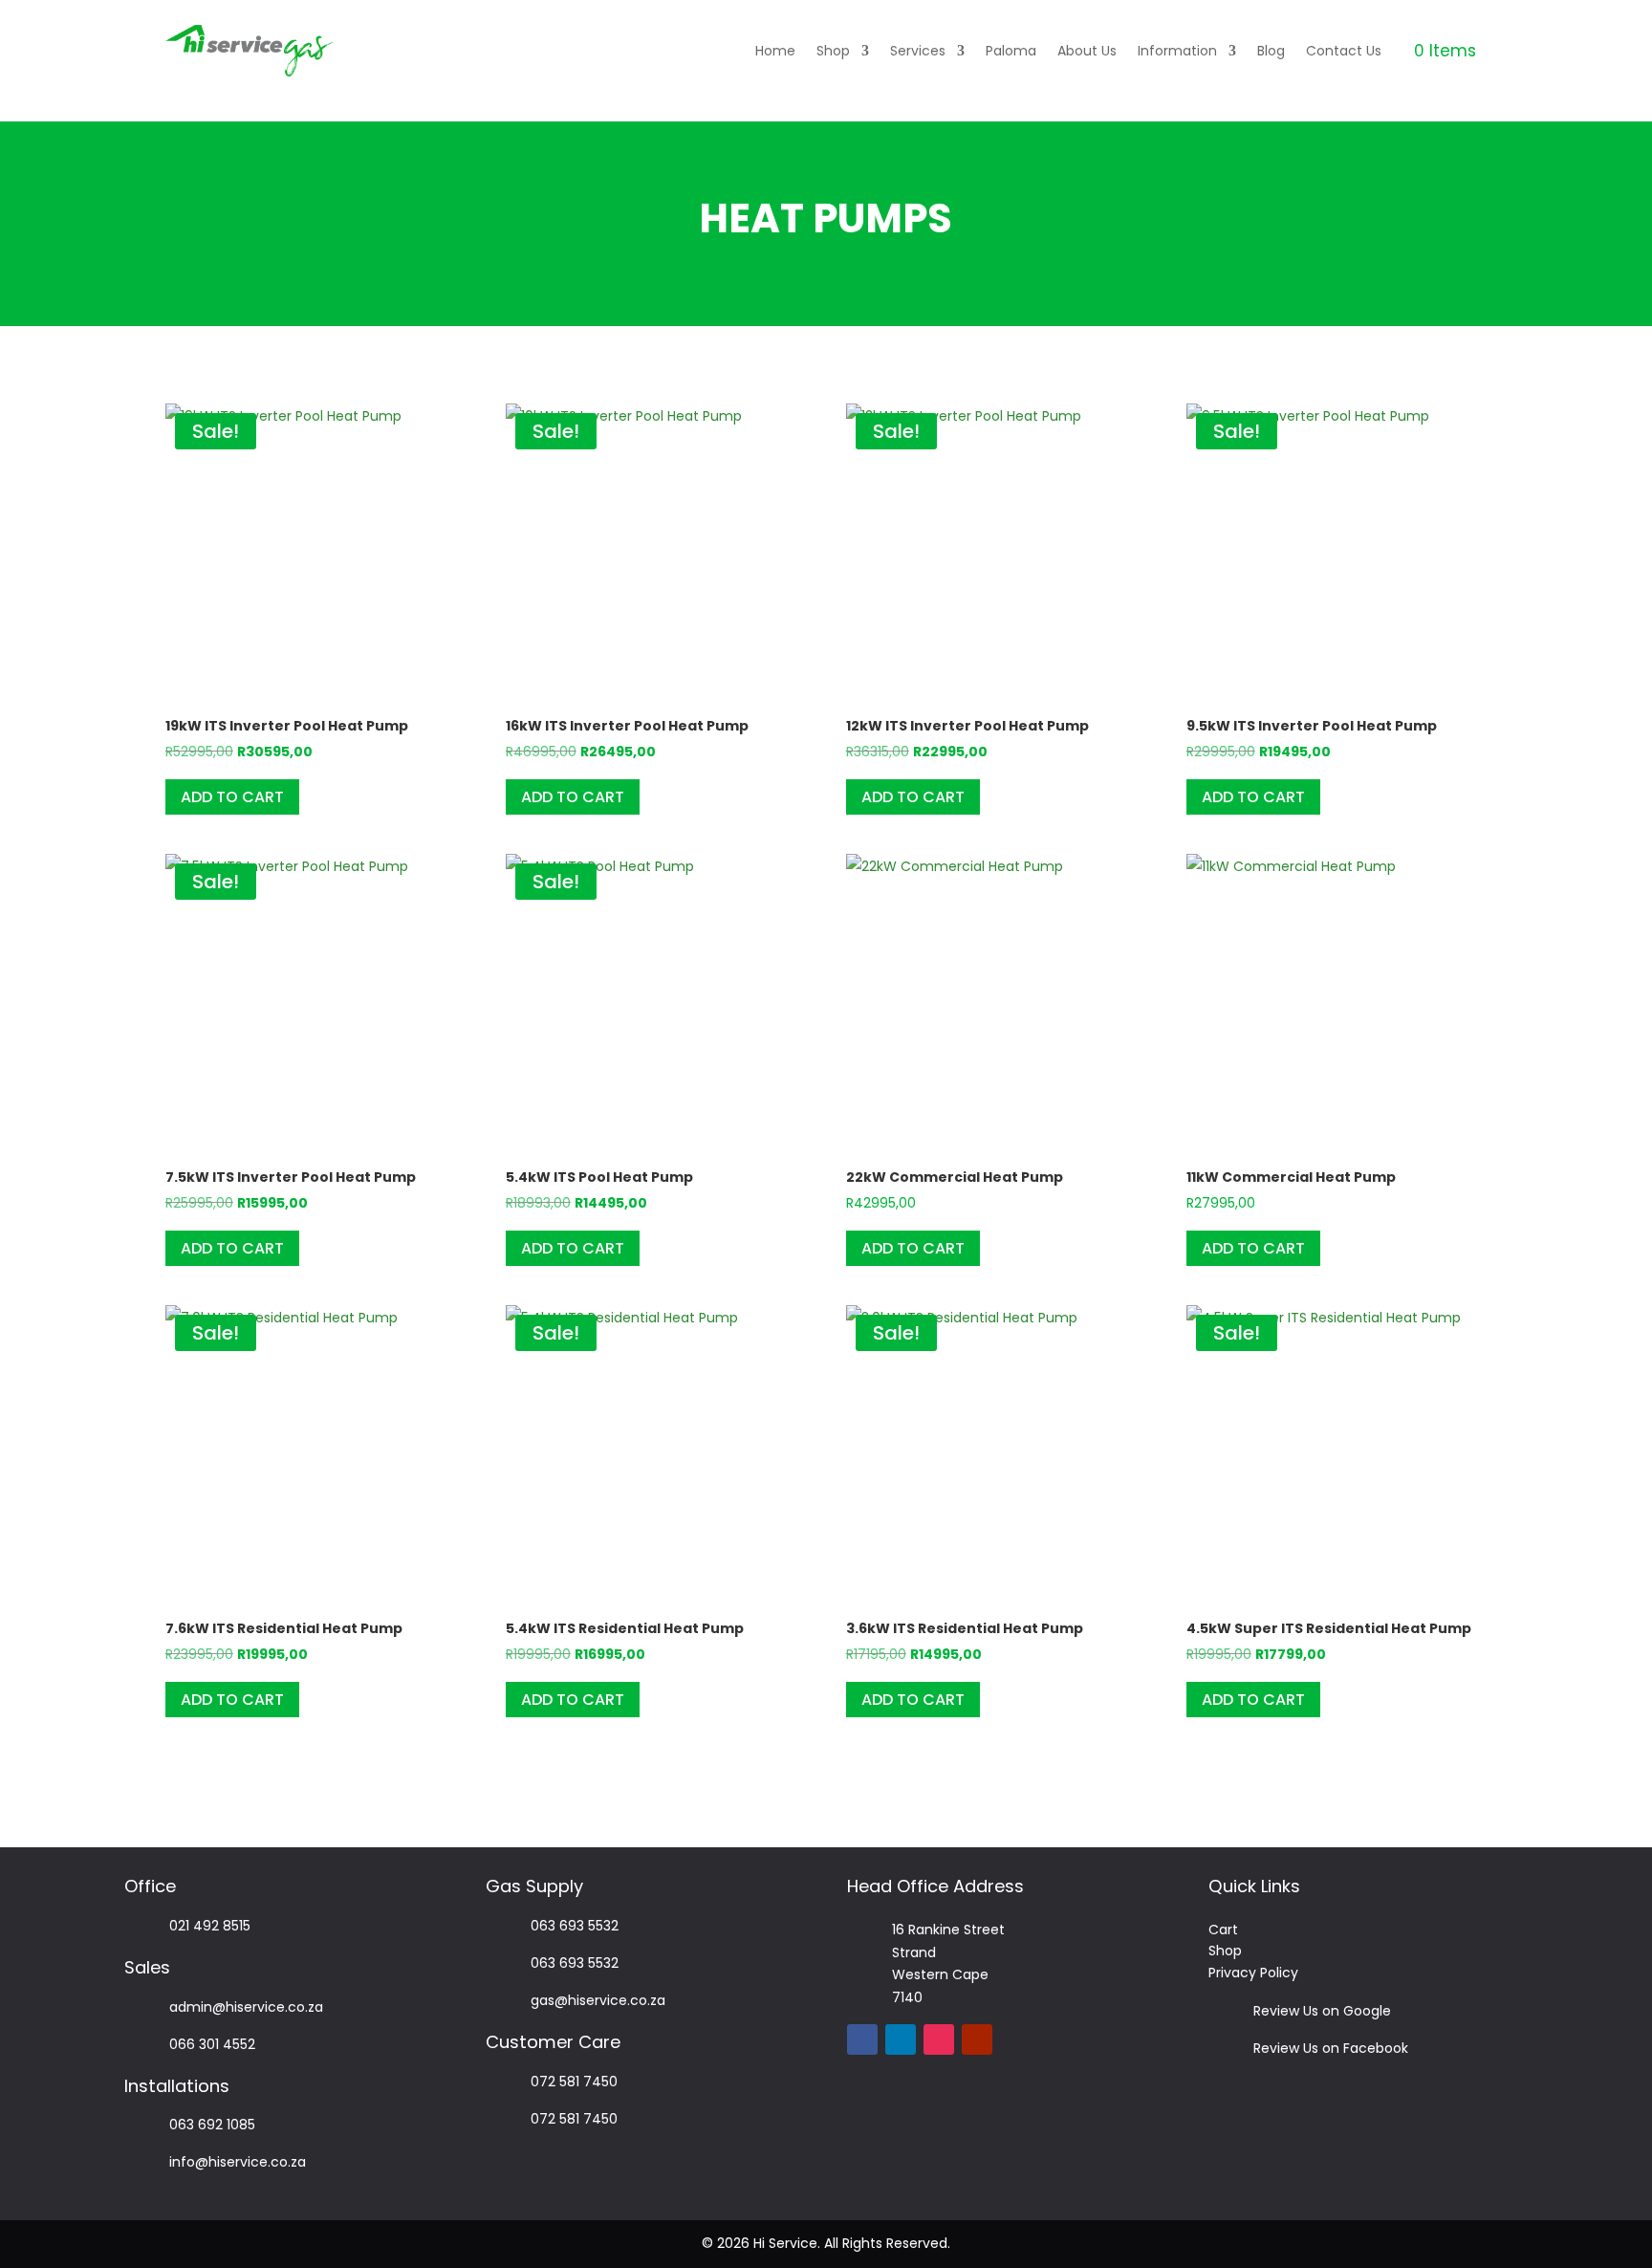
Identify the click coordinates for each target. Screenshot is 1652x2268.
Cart (1223, 1930)
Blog (1271, 51)
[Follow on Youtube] (977, 2039)
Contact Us (1344, 51)
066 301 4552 (212, 2044)
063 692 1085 (212, 2125)
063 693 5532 (575, 1926)
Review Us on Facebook (1331, 2048)
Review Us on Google (1322, 2011)
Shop (833, 51)
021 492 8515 (210, 1926)
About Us (1087, 51)
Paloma (1011, 51)
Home (775, 51)
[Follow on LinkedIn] (901, 2039)
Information (1177, 51)
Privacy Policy (1253, 1973)
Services (918, 51)
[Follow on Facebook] (862, 2039)
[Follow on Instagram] (939, 2039)
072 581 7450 (574, 2082)
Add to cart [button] (232, 797)
